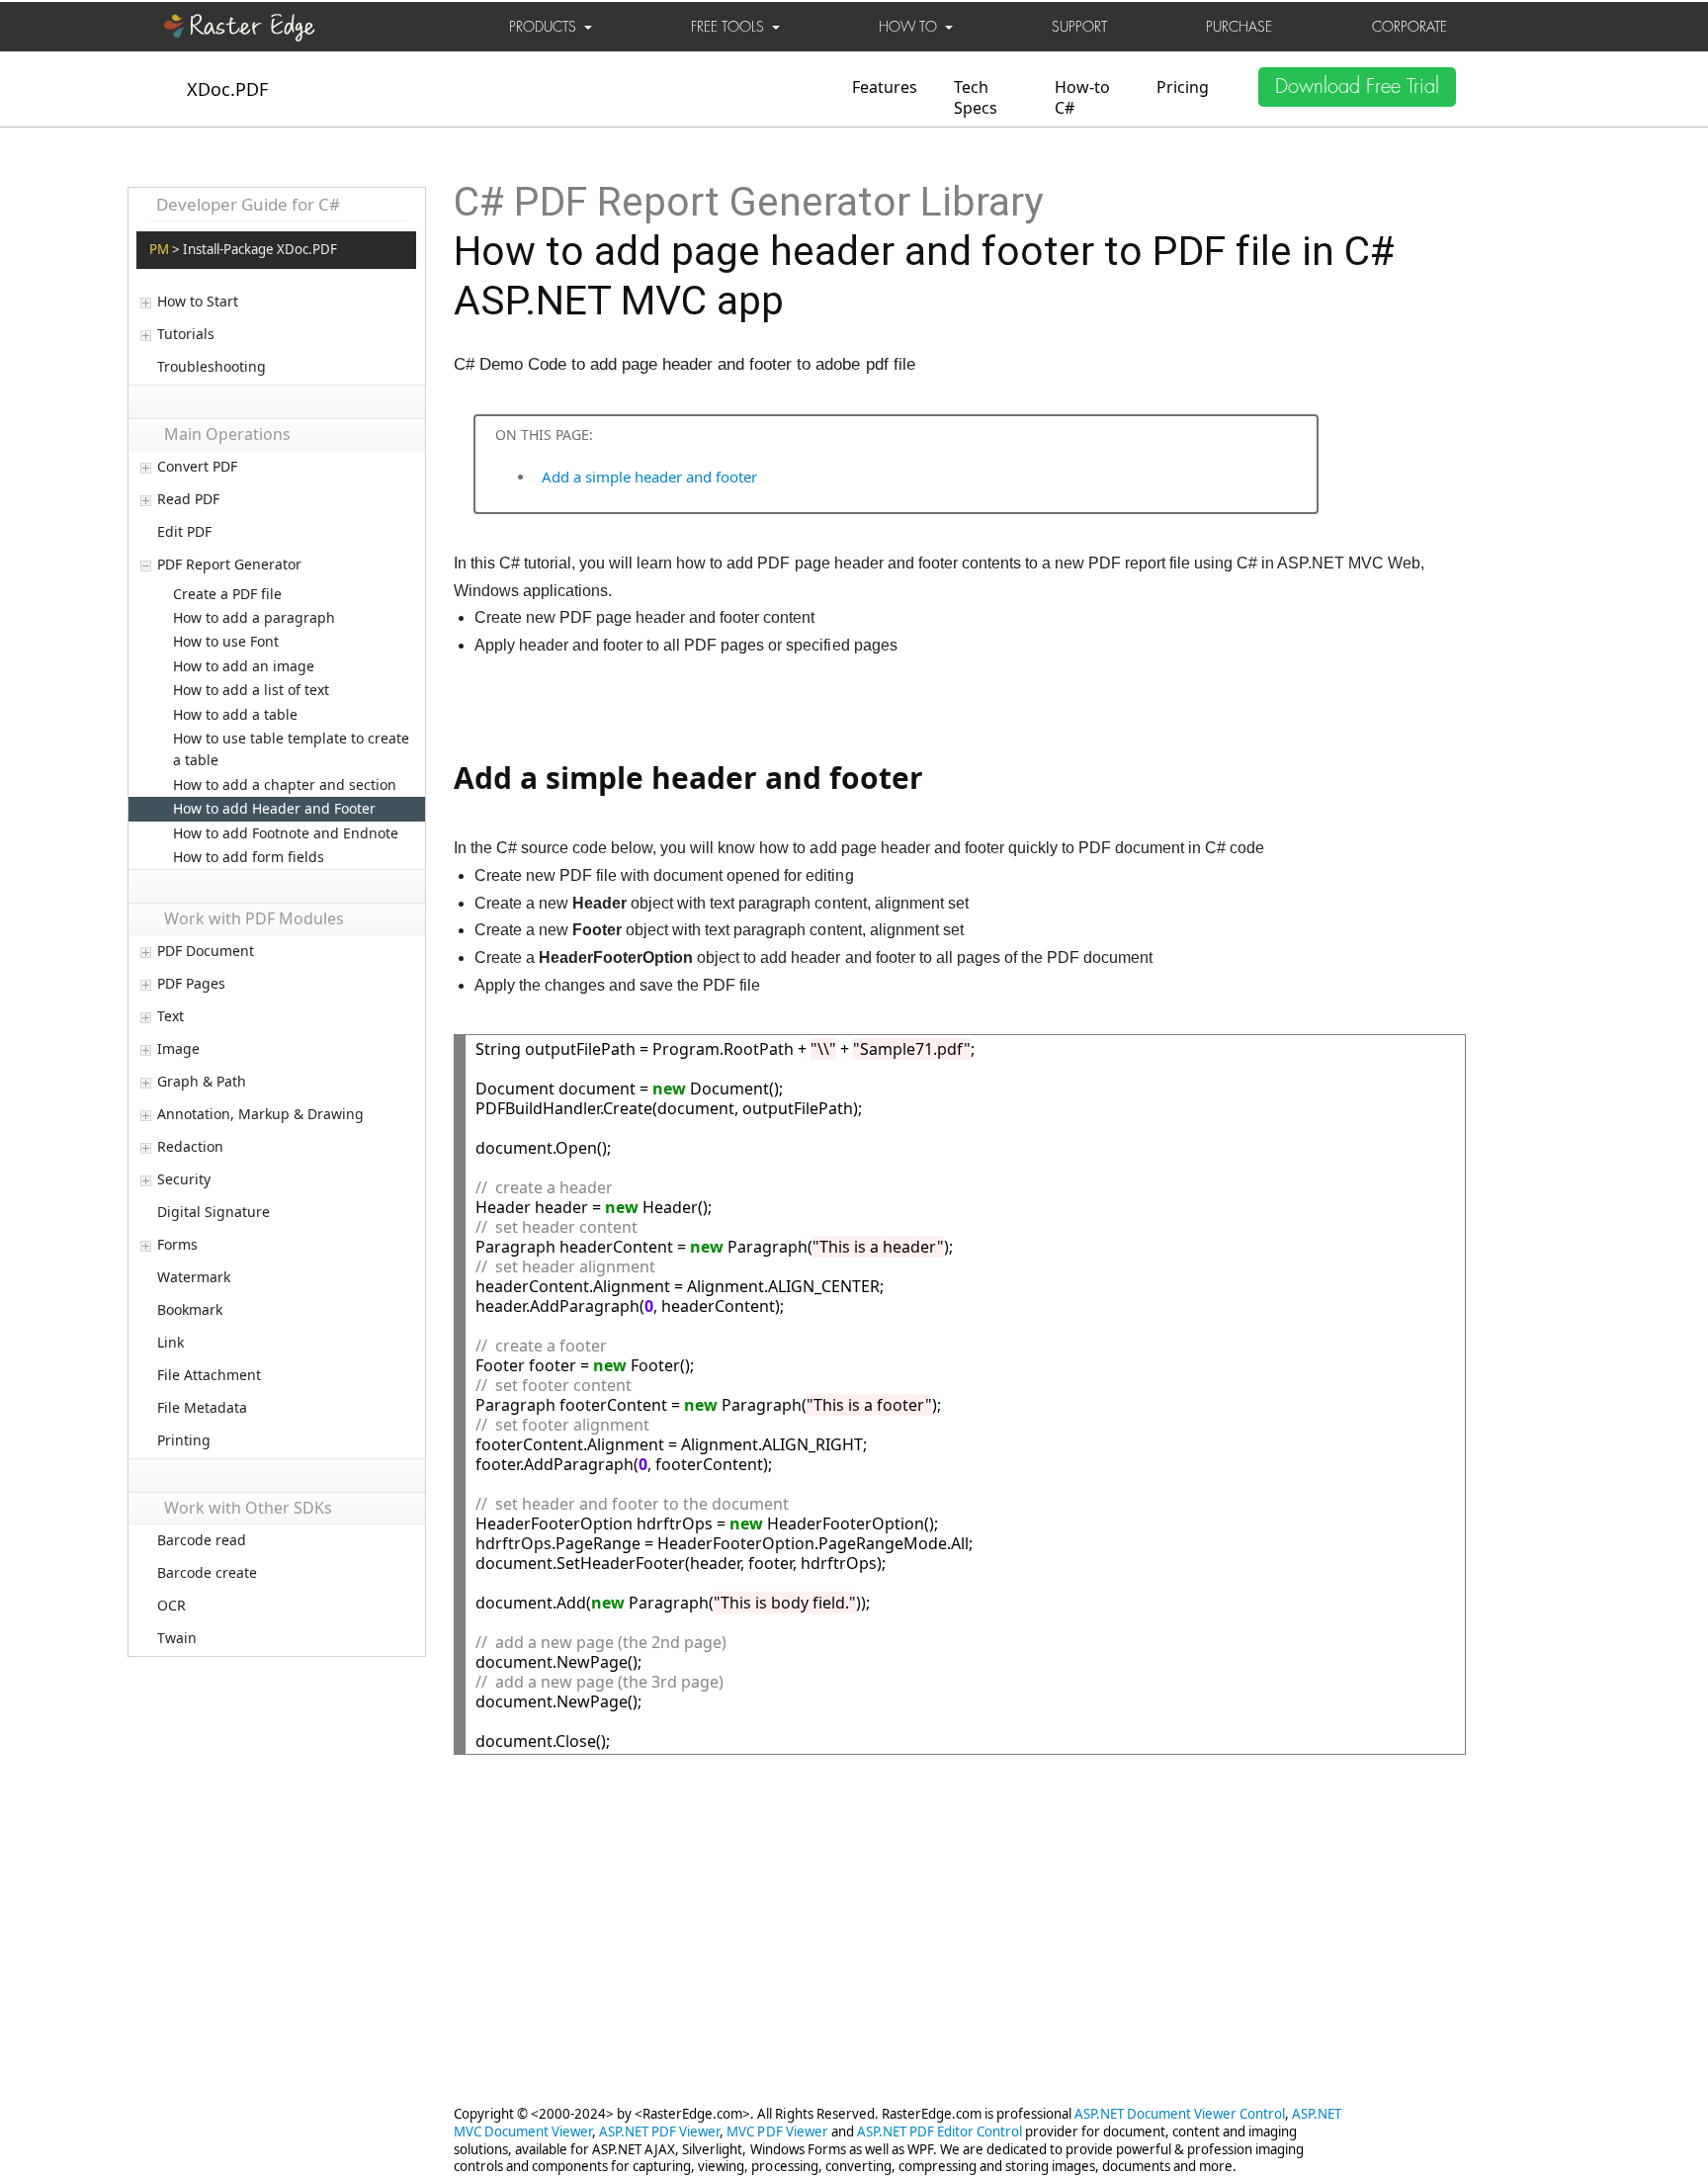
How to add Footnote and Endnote (286, 833)
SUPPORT (1079, 27)
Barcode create (207, 1573)
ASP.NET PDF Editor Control (939, 2132)
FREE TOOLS (731, 27)
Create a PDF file (227, 594)
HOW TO (912, 27)
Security (184, 1179)
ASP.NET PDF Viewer (659, 2132)
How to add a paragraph (254, 617)
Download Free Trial (1357, 87)
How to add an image (244, 666)
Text (171, 1016)
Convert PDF (197, 467)
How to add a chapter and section (285, 784)
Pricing (1183, 87)
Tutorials (186, 334)
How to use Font (226, 641)
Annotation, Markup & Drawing (260, 1114)
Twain (177, 1638)
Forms (177, 1245)
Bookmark (190, 1310)
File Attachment (209, 1375)
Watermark (194, 1277)
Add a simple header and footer (649, 477)
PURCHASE (1239, 27)
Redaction (190, 1147)
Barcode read (202, 1540)
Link (171, 1343)
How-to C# (1082, 97)
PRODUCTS (547, 27)
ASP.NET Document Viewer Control (1180, 2114)
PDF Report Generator (229, 565)
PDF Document (206, 951)
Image (178, 1049)
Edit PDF (184, 532)
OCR (171, 1606)
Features (885, 87)
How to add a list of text (251, 690)
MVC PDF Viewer (777, 2132)
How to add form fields (249, 857)
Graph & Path (202, 1082)
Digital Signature (213, 1212)
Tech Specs (976, 97)
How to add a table (235, 714)
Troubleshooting (212, 367)
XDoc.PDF (227, 89)
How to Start (198, 302)
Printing (184, 1440)
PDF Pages (191, 984)
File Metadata (202, 1408)
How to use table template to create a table (291, 749)
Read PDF (188, 499)
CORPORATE (1409, 27)
